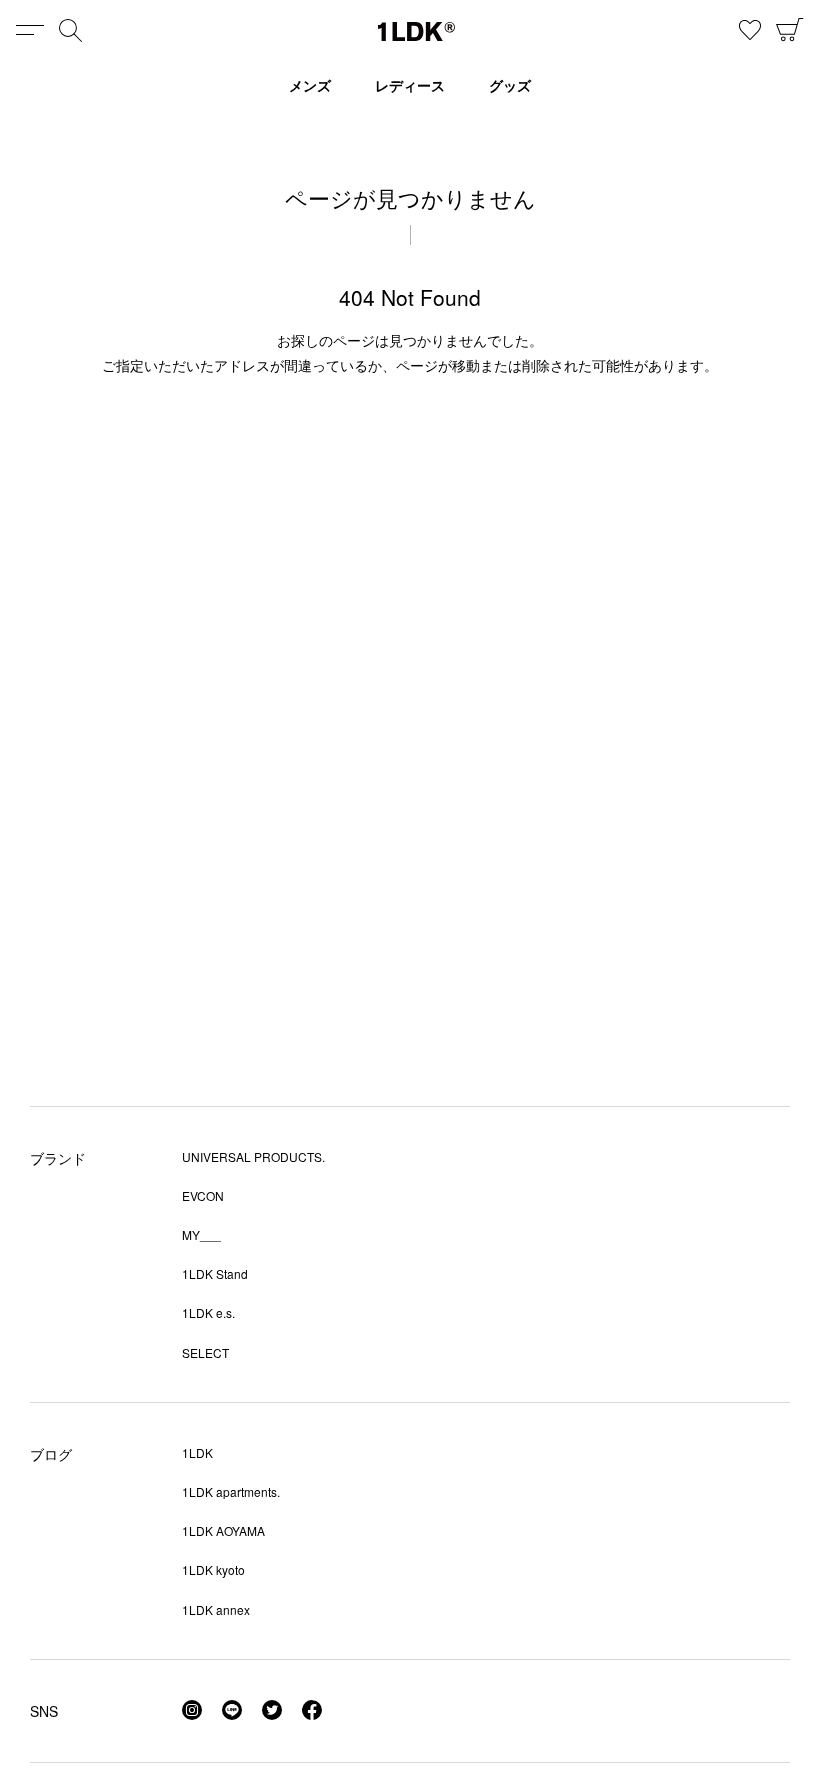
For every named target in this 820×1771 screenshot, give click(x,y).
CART (790, 30)
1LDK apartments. (231, 1491)
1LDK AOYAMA (223, 1530)
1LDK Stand (215, 1273)
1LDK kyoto (213, 1569)
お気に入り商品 (750, 30)
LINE (232, 1710)
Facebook (312, 1710)
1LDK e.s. (208, 1312)
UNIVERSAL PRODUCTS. (253, 1156)
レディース (410, 85)
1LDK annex (216, 1609)
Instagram (192, 1710)
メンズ (310, 85)
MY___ (201, 1234)
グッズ (510, 85)
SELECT (205, 1352)
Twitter (272, 1710)
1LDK (416, 31)
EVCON (203, 1195)
